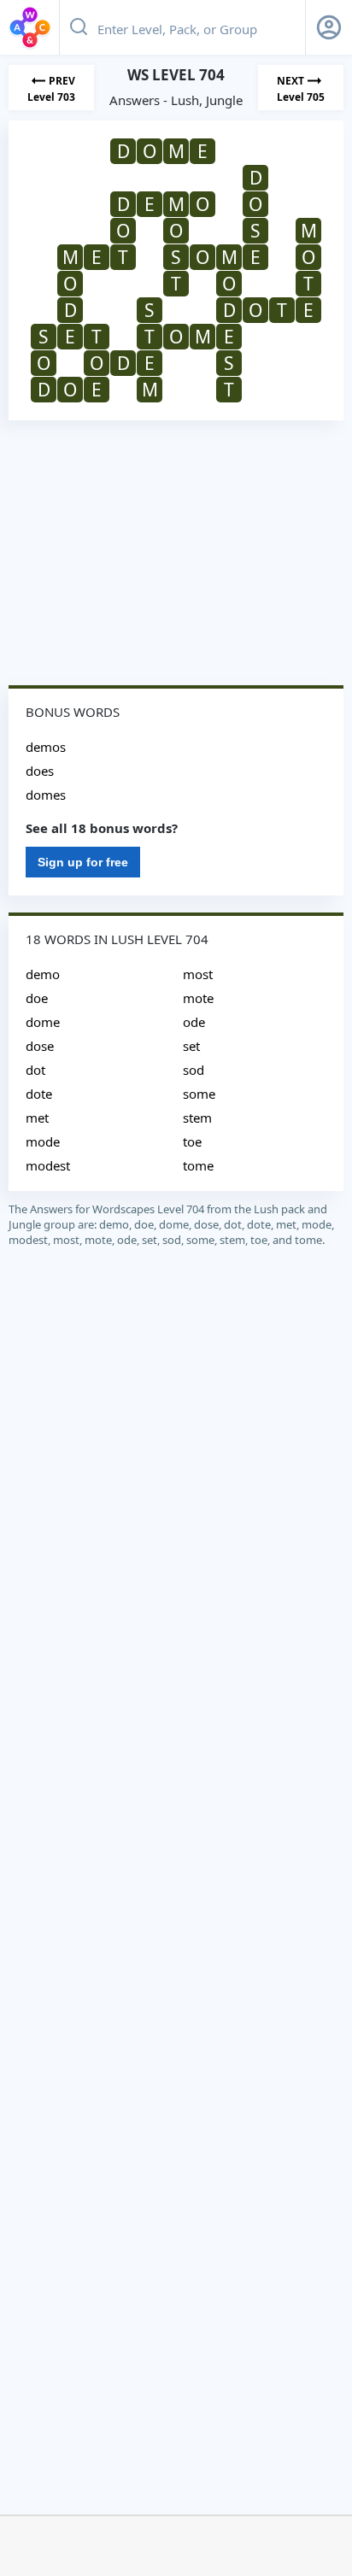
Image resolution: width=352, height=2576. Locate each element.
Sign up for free (83, 862)
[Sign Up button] (329, 27)
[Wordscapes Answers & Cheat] (30, 27)
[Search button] (79, 27)
